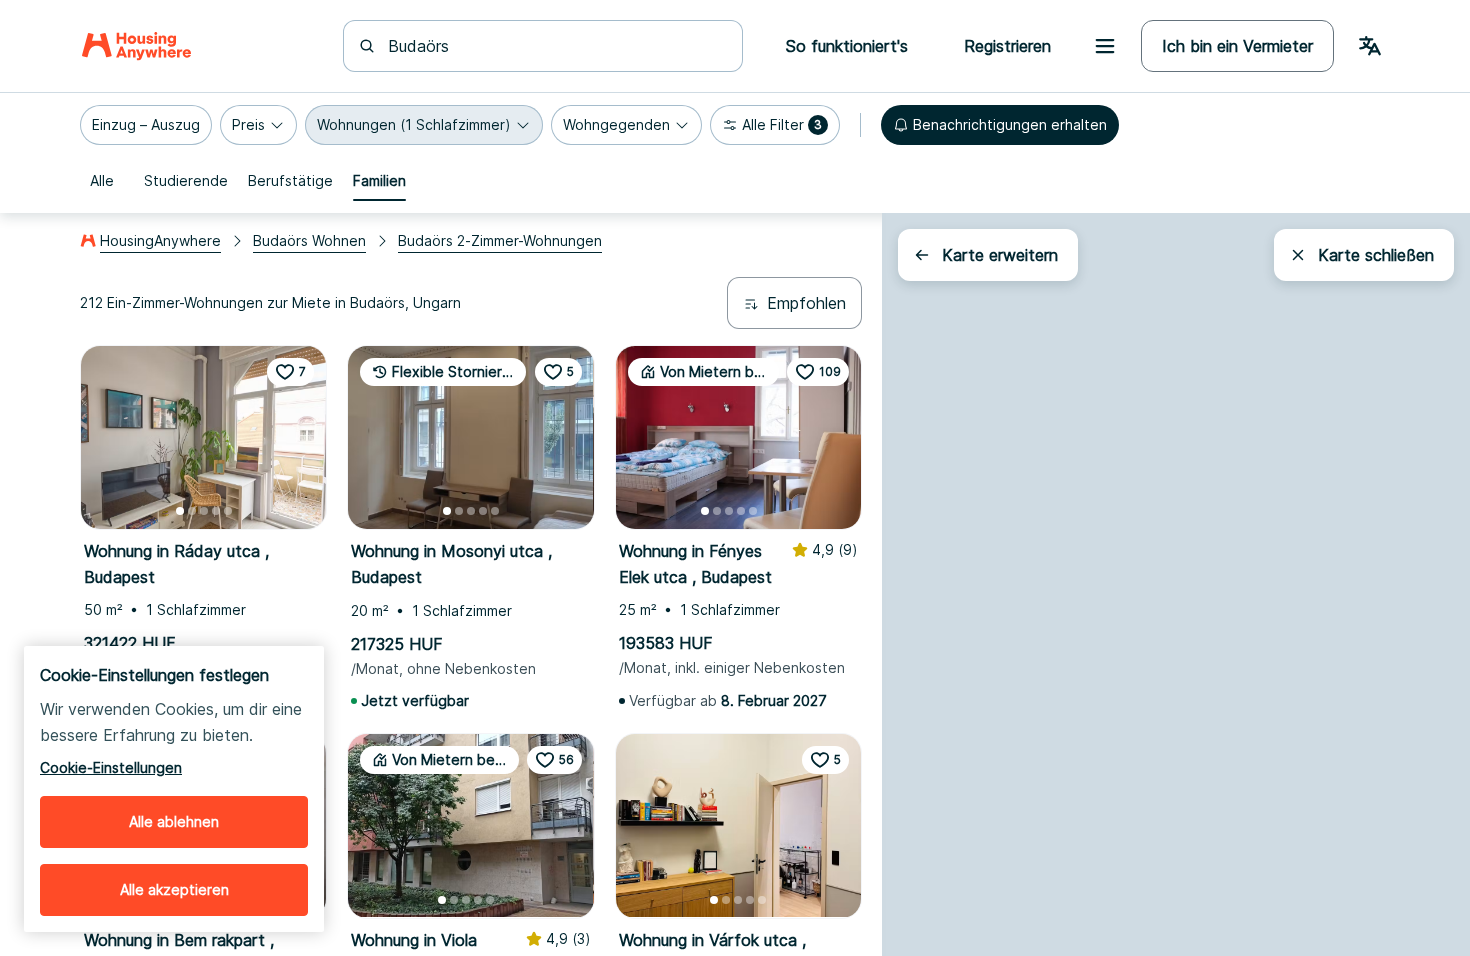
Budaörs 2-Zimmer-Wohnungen (500, 240)
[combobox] (555, 46)
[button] (146, 125)
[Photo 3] (204, 511)
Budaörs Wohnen (309, 240)
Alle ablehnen (174, 821)
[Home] (136, 46)
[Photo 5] (228, 511)
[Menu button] (1105, 46)
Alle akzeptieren (174, 889)
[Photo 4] (216, 511)
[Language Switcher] (1370, 46)
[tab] (102, 181)
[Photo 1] (180, 511)
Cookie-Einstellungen (111, 767)
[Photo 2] (192, 511)
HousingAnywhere (160, 240)
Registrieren (1007, 46)
